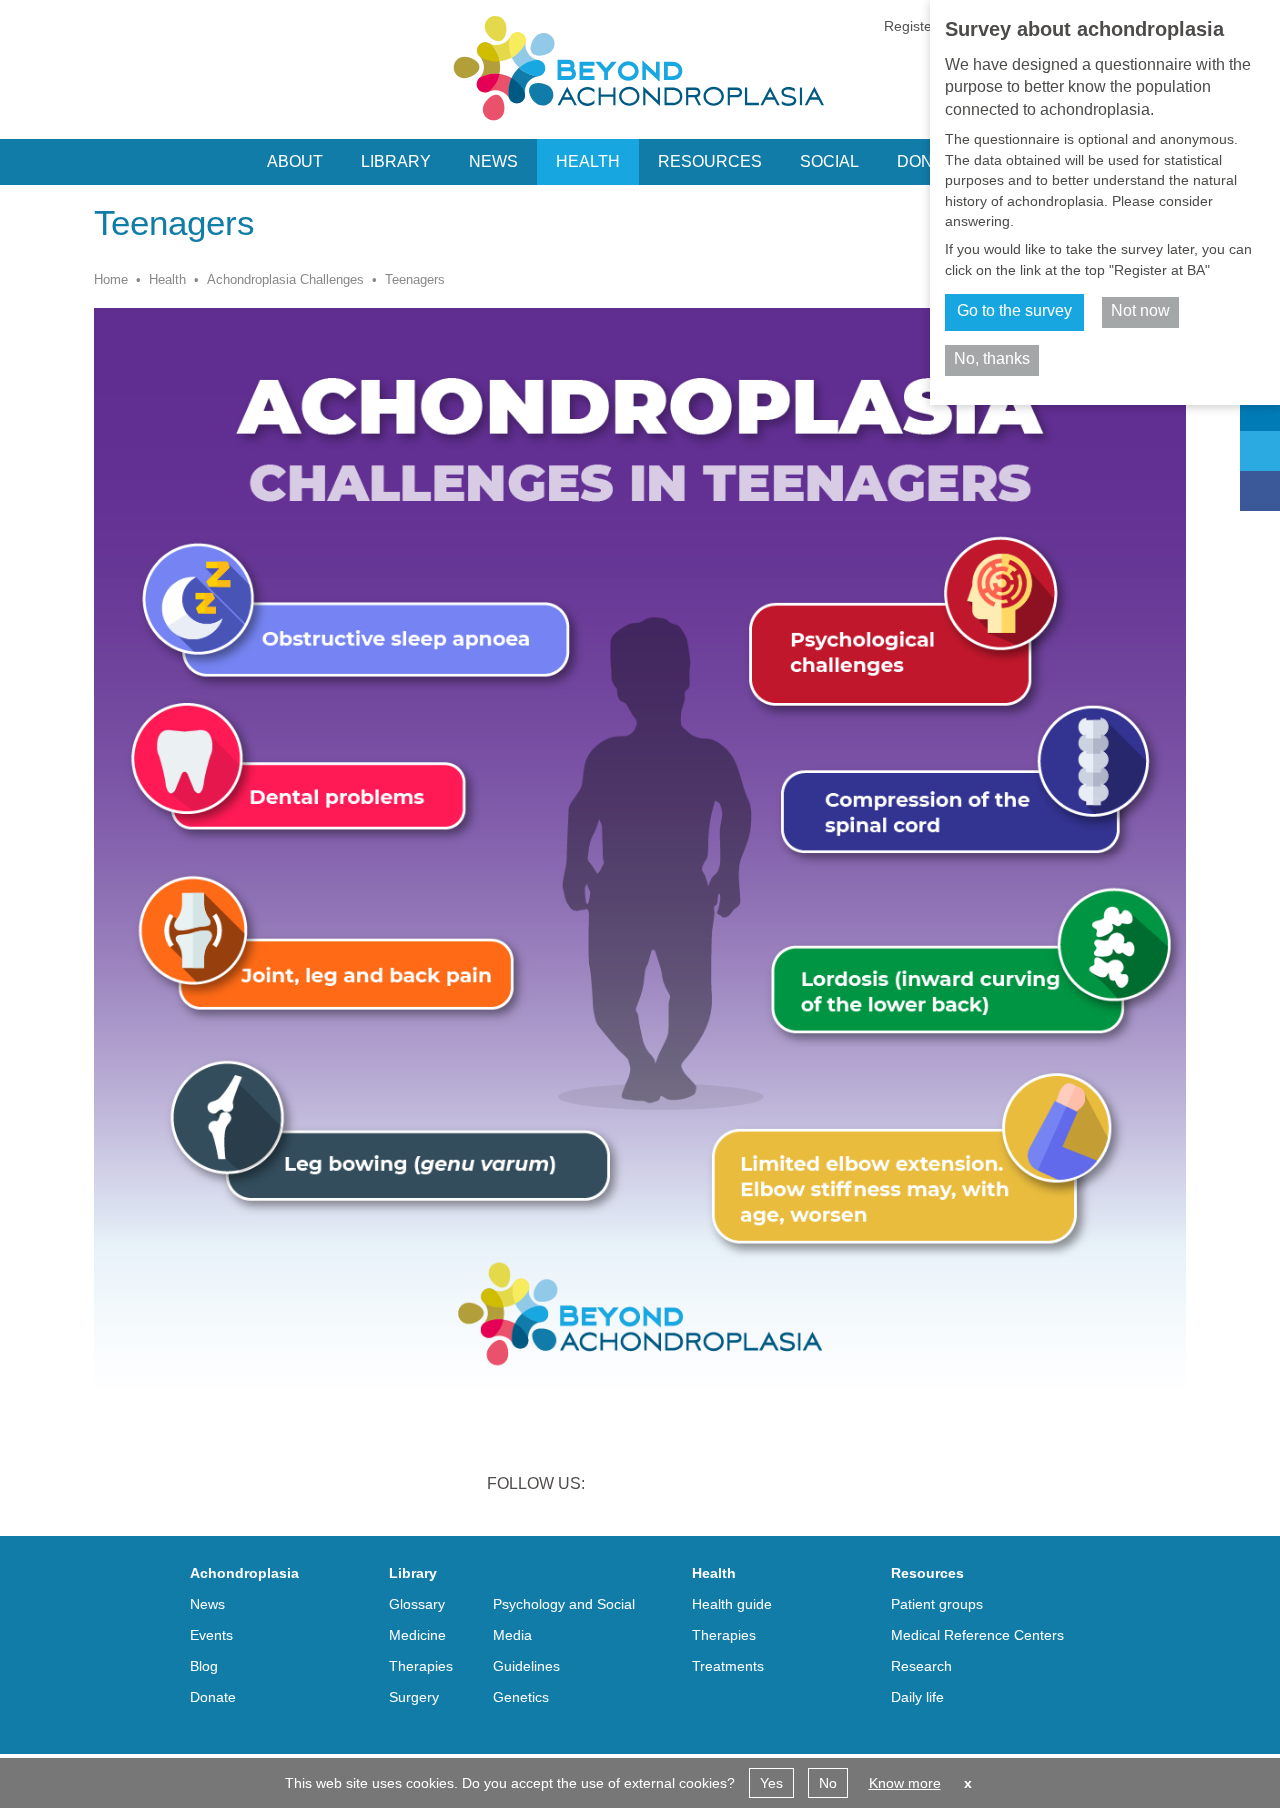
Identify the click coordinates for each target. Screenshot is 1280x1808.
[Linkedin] (1260, 411)
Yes (771, 1783)
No (828, 1783)
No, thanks (992, 358)
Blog (204, 1666)
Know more (905, 1783)
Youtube (774, 1486)
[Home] (640, 68)
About (295, 161)
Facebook (722, 1486)
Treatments (728, 1666)
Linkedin (618, 1486)
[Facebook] (1260, 491)
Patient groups (937, 1604)
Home (111, 279)
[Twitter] (1260, 451)
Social (829, 161)
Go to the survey (1014, 310)
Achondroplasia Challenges (285, 279)
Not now (1140, 310)
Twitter (670, 1486)
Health (167, 279)
